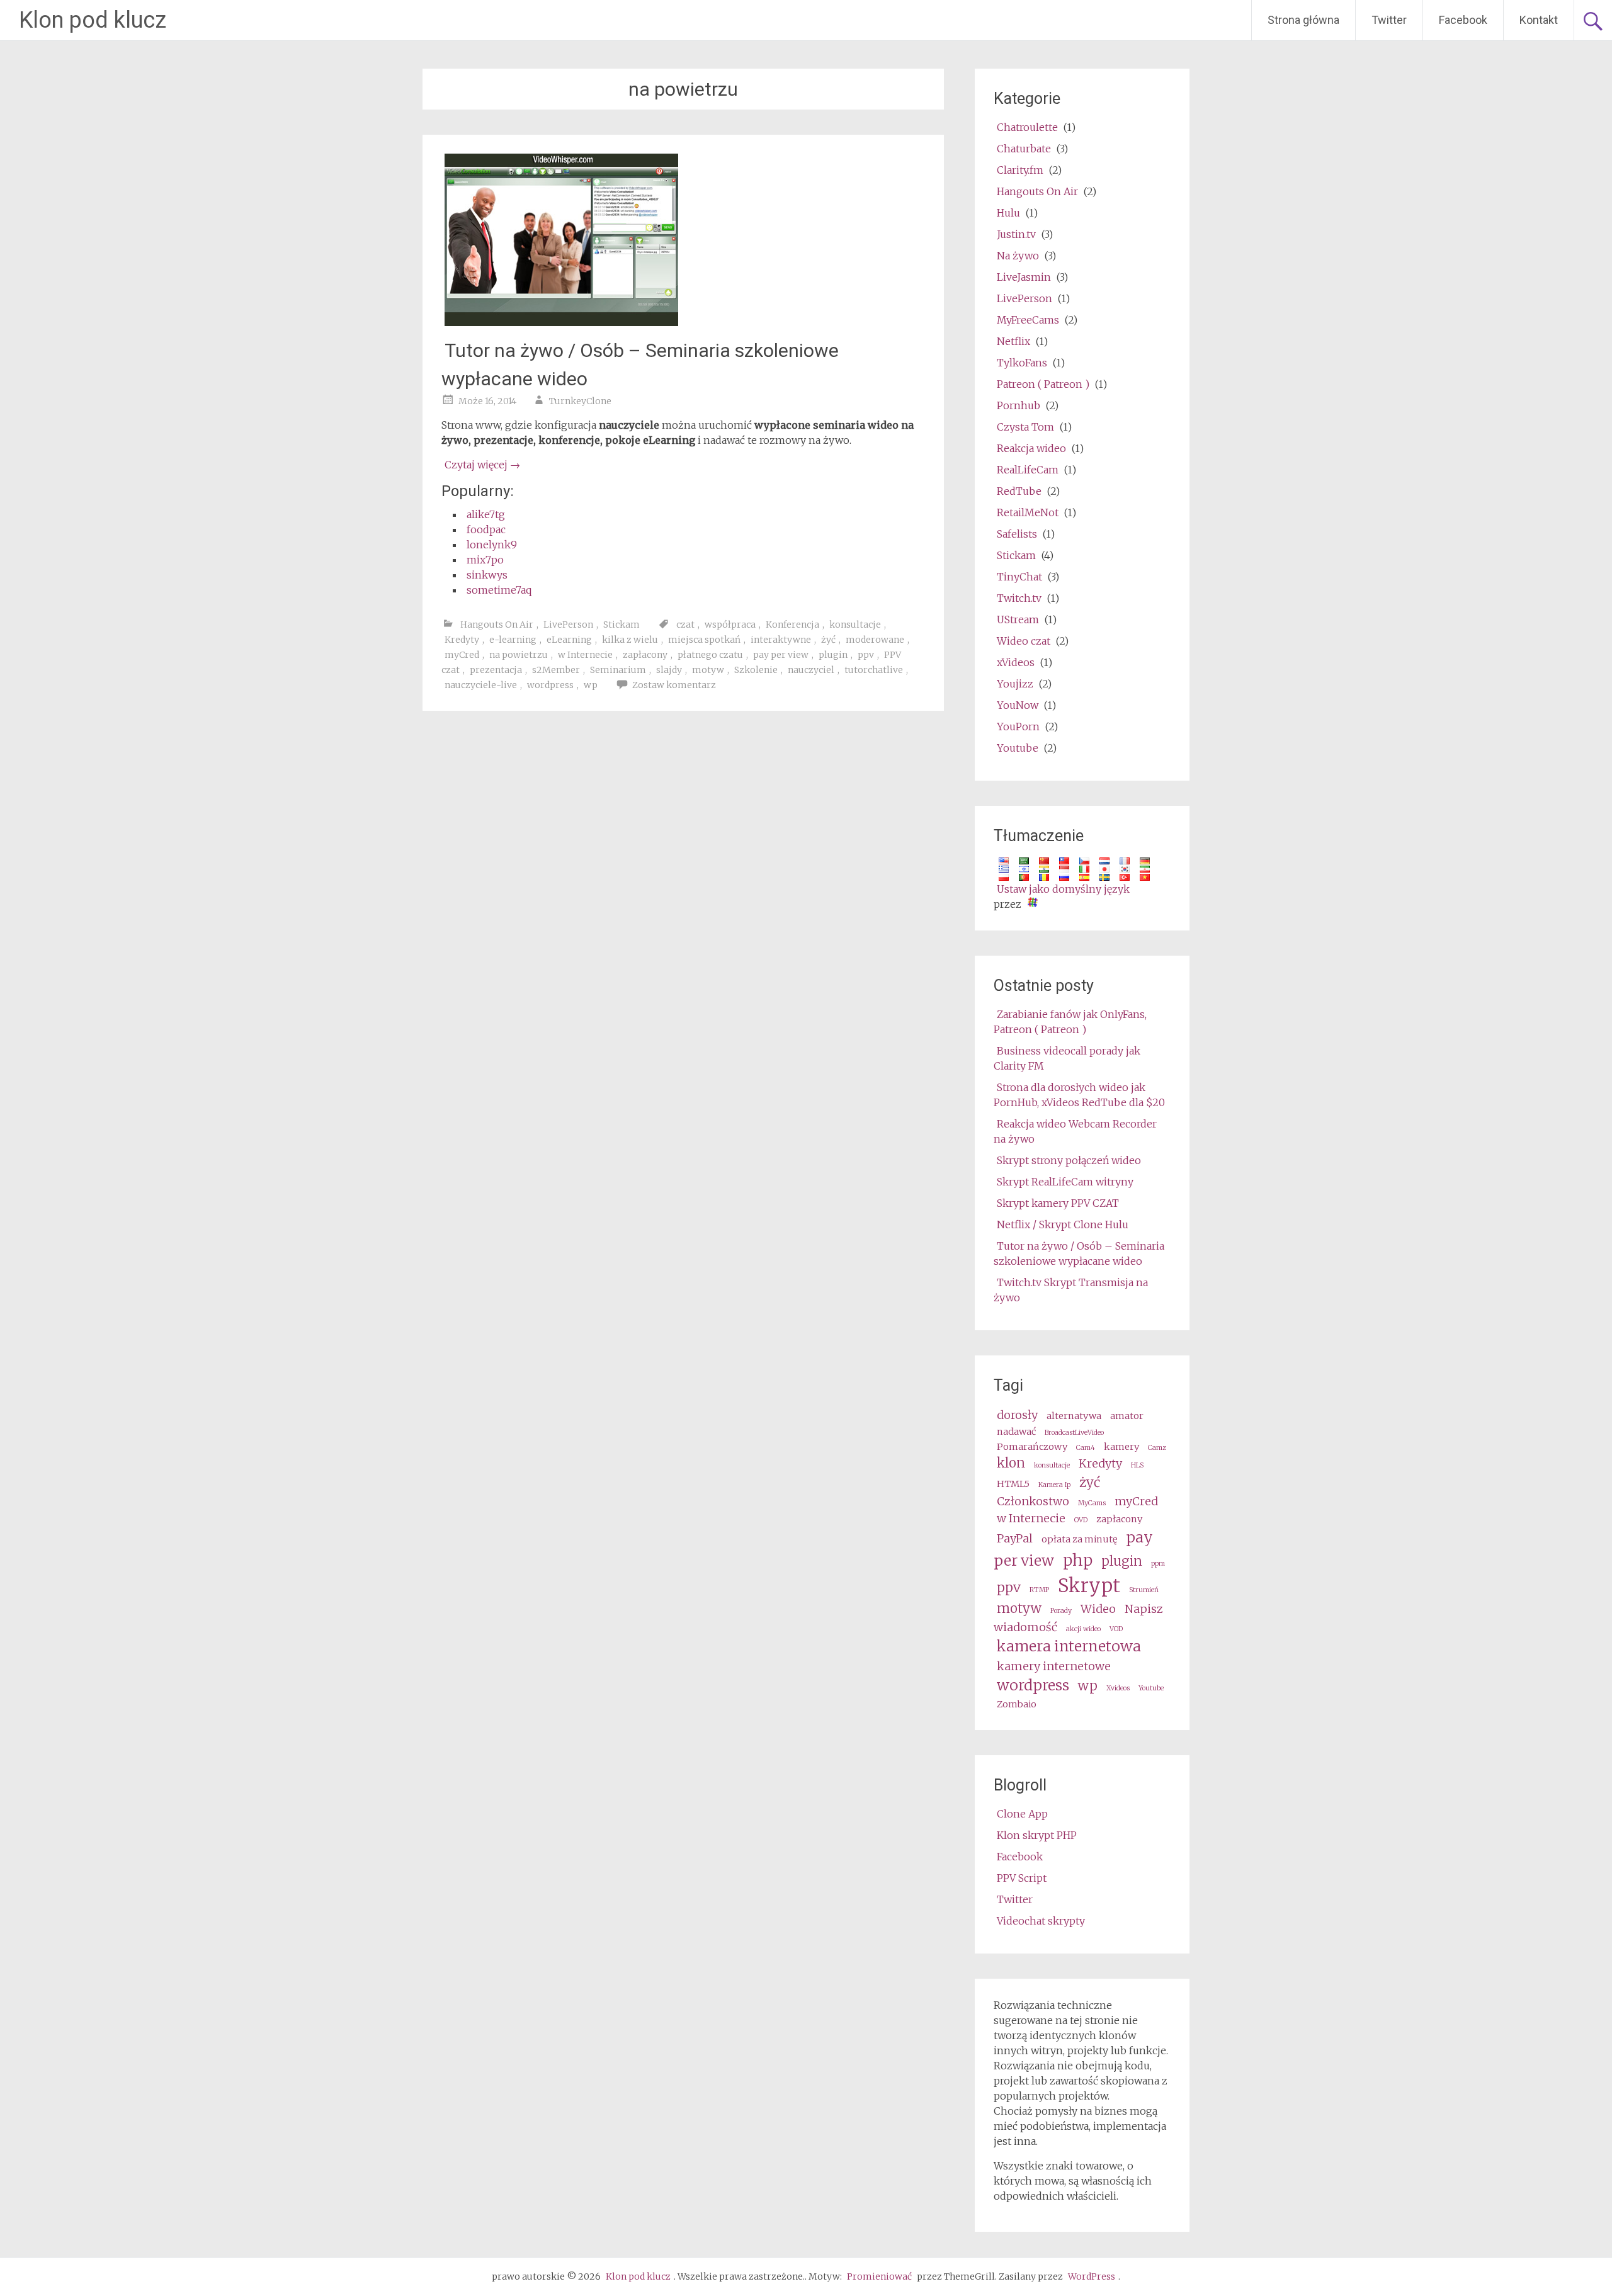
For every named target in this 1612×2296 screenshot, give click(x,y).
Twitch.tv (1019, 598)
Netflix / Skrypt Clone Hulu (1063, 1224)
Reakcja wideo (1031, 448)
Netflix (1013, 341)
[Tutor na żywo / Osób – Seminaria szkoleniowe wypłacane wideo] (561, 322)
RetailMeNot (1028, 512)
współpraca (730, 625)
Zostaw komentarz (674, 685)
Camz (1157, 1448)
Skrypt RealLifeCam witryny (1065, 1182)
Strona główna (1303, 20)
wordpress (550, 685)
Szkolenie (756, 670)
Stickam (622, 625)
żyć (828, 640)
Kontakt (1539, 20)
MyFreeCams (1028, 320)
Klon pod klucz (93, 20)
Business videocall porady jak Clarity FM (1067, 1058)
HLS (1137, 1465)
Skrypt (1089, 1586)
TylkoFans (1022, 363)
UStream (1018, 619)
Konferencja (792, 625)
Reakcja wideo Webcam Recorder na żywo (1075, 1131)
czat (685, 625)
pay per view (781, 655)
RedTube (1019, 491)
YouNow (1018, 705)
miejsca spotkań (704, 640)
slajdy (669, 670)
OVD (1081, 1520)
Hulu (1008, 213)
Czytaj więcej (482, 465)
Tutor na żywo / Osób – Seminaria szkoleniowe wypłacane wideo (1079, 1253)
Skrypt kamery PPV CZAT (1058, 1203)
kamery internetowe (1054, 1666)
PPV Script (1022, 1878)
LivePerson (568, 625)
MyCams (1092, 1503)
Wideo (1098, 1609)
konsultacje (855, 625)
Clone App (1022, 1814)
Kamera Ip (1054, 1485)
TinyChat (1019, 577)
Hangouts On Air (497, 625)
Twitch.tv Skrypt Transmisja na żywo (1071, 1290)
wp (591, 685)
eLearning (569, 640)
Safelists (1017, 534)
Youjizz (1015, 684)
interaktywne (781, 640)
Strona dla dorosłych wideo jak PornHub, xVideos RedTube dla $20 (1079, 1095)
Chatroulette (1027, 127)
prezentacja (496, 670)
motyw (708, 670)
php (1078, 1560)
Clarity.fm (1020, 170)
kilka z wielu (630, 640)
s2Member (556, 670)
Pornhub (1019, 405)
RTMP (1039, 1590)
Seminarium (618, 670)
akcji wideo (1083, 1629)
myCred (462, 655)
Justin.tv (1016, 234)
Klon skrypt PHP (1037, 1835)
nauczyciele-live (481, 685)
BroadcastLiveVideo (1074, 1433)
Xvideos (1118, 1688)
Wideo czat (1024, 641)
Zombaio (1017, 1704)
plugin (833, 655)
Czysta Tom (1025, 427)
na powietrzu (519, 655)
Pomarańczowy (1032, 1447)
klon (1011, 1463)
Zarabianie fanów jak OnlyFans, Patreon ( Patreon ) (1070, 1022)
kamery (1121, 1447)
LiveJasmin (1024, 277)
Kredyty (462, 640)
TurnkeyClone (580, 401)
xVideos (1016, 662)
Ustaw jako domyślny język (1063, 889)
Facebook (1463, 20)
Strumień (1144, 1590)
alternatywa (1074, 1416)
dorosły (1017, 1415)
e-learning (513, 640)
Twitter (1389, 20)
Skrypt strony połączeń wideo (1069, 1160)
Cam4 (1086, 1448)
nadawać (1016, 1432)
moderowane (875, 640)
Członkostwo (1033, 1501)
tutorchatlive (874, 670)
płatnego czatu (710, 655)
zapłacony (645, 655)
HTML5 (1013, 1484)
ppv (866, 655)
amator (1127, 1416)
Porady (1061, 1611)
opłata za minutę (1079, 1539)
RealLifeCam (1028, 470)
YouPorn (1018, 727)
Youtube (1018, 748)
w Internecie (585, 655)
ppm (1158, 1564)
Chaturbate (1024, 149)
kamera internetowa (1069, 1646)
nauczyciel (811, 670)
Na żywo (1018, 256)
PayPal (1015, 1538)
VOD (1116, 1629)
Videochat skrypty (1041, 1921)
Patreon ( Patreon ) (1043, 384)
